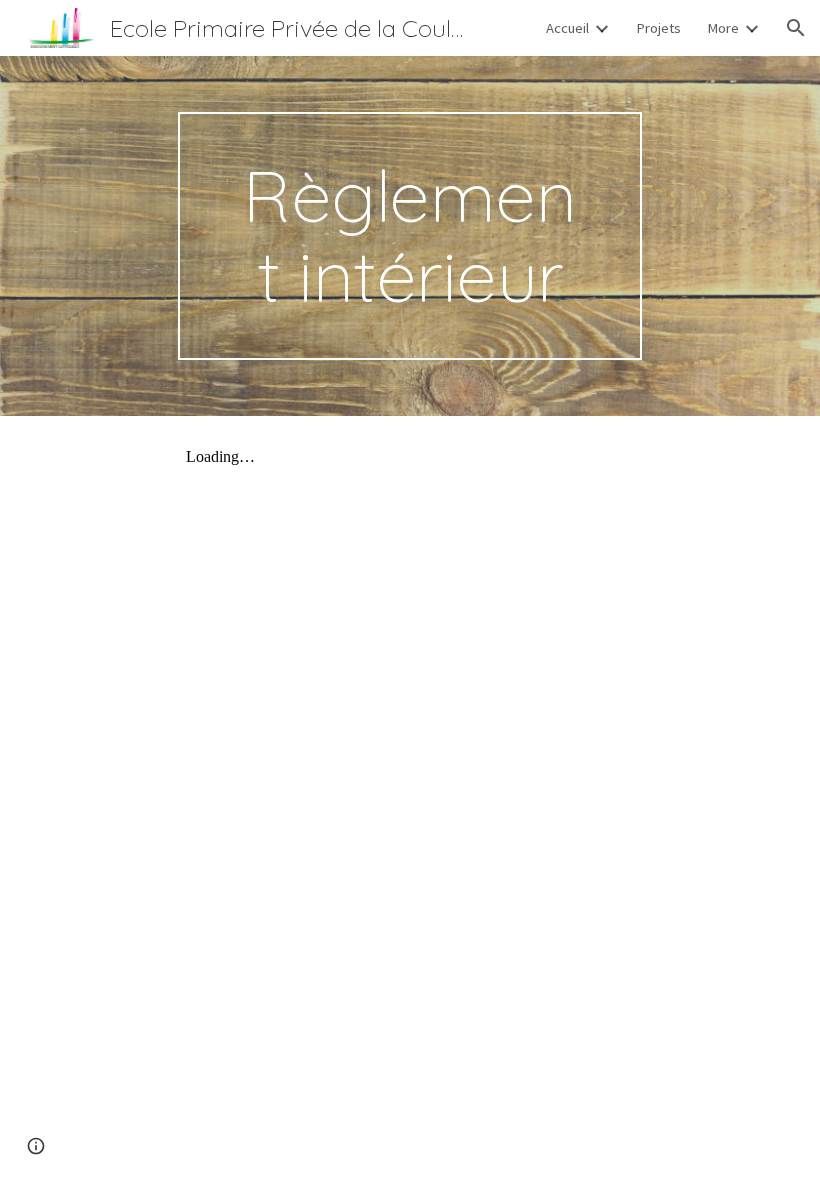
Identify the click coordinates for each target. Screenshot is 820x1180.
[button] (796, 28)
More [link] (723, 28)
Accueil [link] (567, 28)
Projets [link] (658, 28)
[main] (410, 236)
